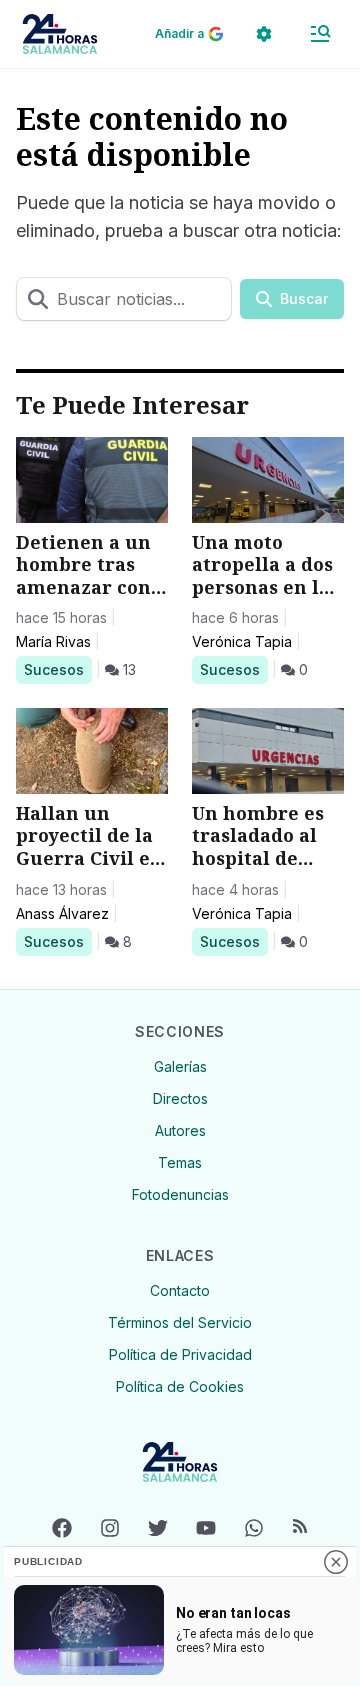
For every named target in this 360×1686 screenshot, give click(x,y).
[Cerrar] (336, 1562)
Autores (180, 1130)
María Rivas (53, 641)
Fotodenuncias (180, 1194)
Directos (180, 1098)
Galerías (180, 1066)
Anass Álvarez (62, 913)
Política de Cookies (180, 1386)
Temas (180, 1162)
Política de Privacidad (180, 1354)
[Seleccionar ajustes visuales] (264, 34)
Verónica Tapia (242, 641)
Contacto (180, 1290)
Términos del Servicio (180, 1322)
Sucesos (57, 669)
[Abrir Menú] (320, 34)
